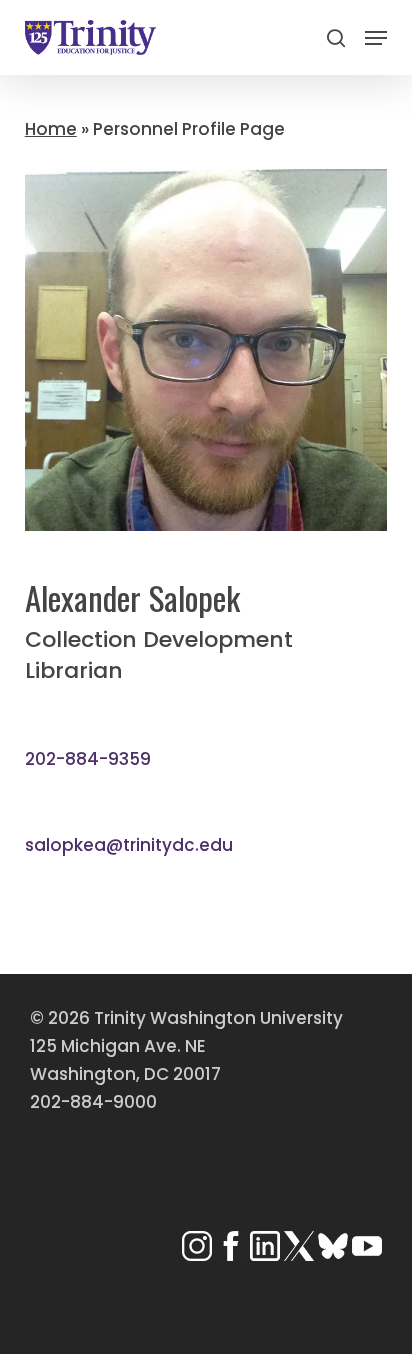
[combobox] (206, 80)
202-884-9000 (93, 1102)
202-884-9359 (88, 759)
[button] (376, 38)
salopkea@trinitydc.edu (129, 845)
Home (51, 129)
